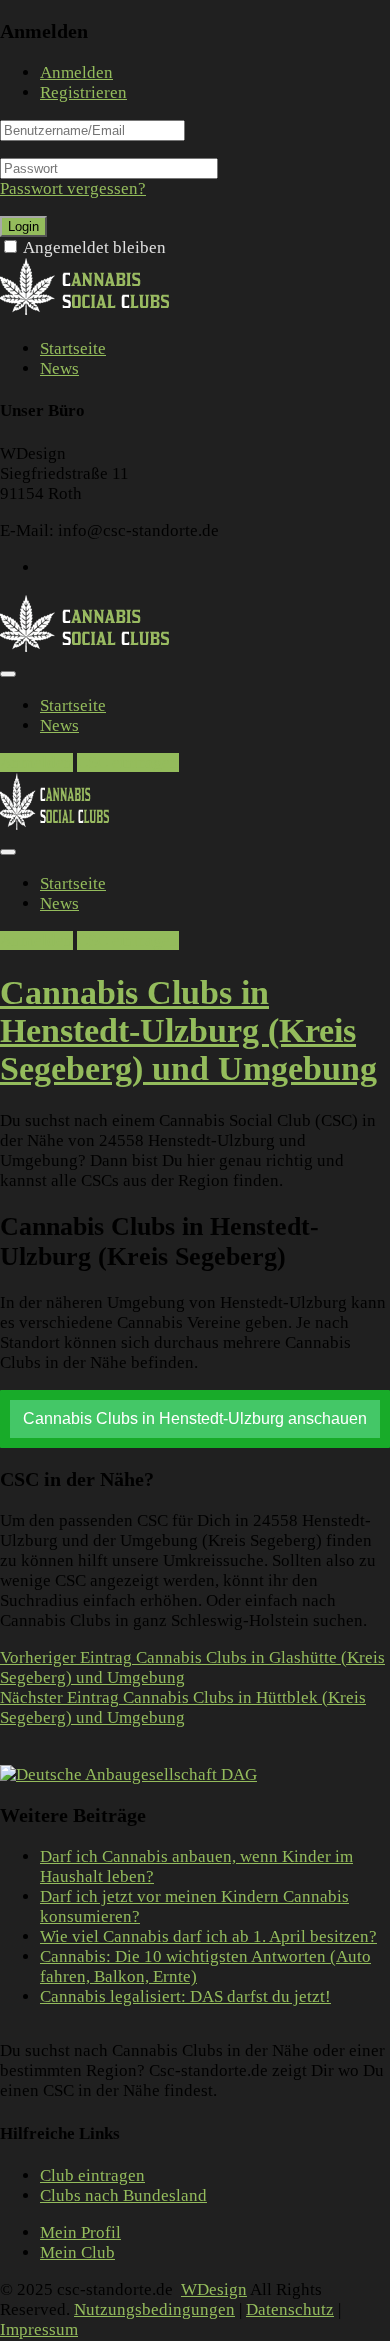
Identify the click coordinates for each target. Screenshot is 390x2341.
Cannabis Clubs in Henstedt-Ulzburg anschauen (195, 1418)
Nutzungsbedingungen (154, 2310)
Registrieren (83, 92)
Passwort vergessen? (73, 188)
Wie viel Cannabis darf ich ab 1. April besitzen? (208, 1936)
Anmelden (76, 72)
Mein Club (77, 2253)
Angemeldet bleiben (94, 247)
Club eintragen (92, 2176)
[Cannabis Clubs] (95, 311)
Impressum (39, 2330)
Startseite (73, 348)
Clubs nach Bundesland (123, 2196)
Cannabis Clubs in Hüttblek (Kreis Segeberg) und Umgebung (183, 1707)
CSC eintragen (128, 762)
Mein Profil (80, 2233)
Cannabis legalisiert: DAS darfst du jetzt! (185, 1996)
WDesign (214, 2290)
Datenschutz (290, 2310)
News (59, 368)
